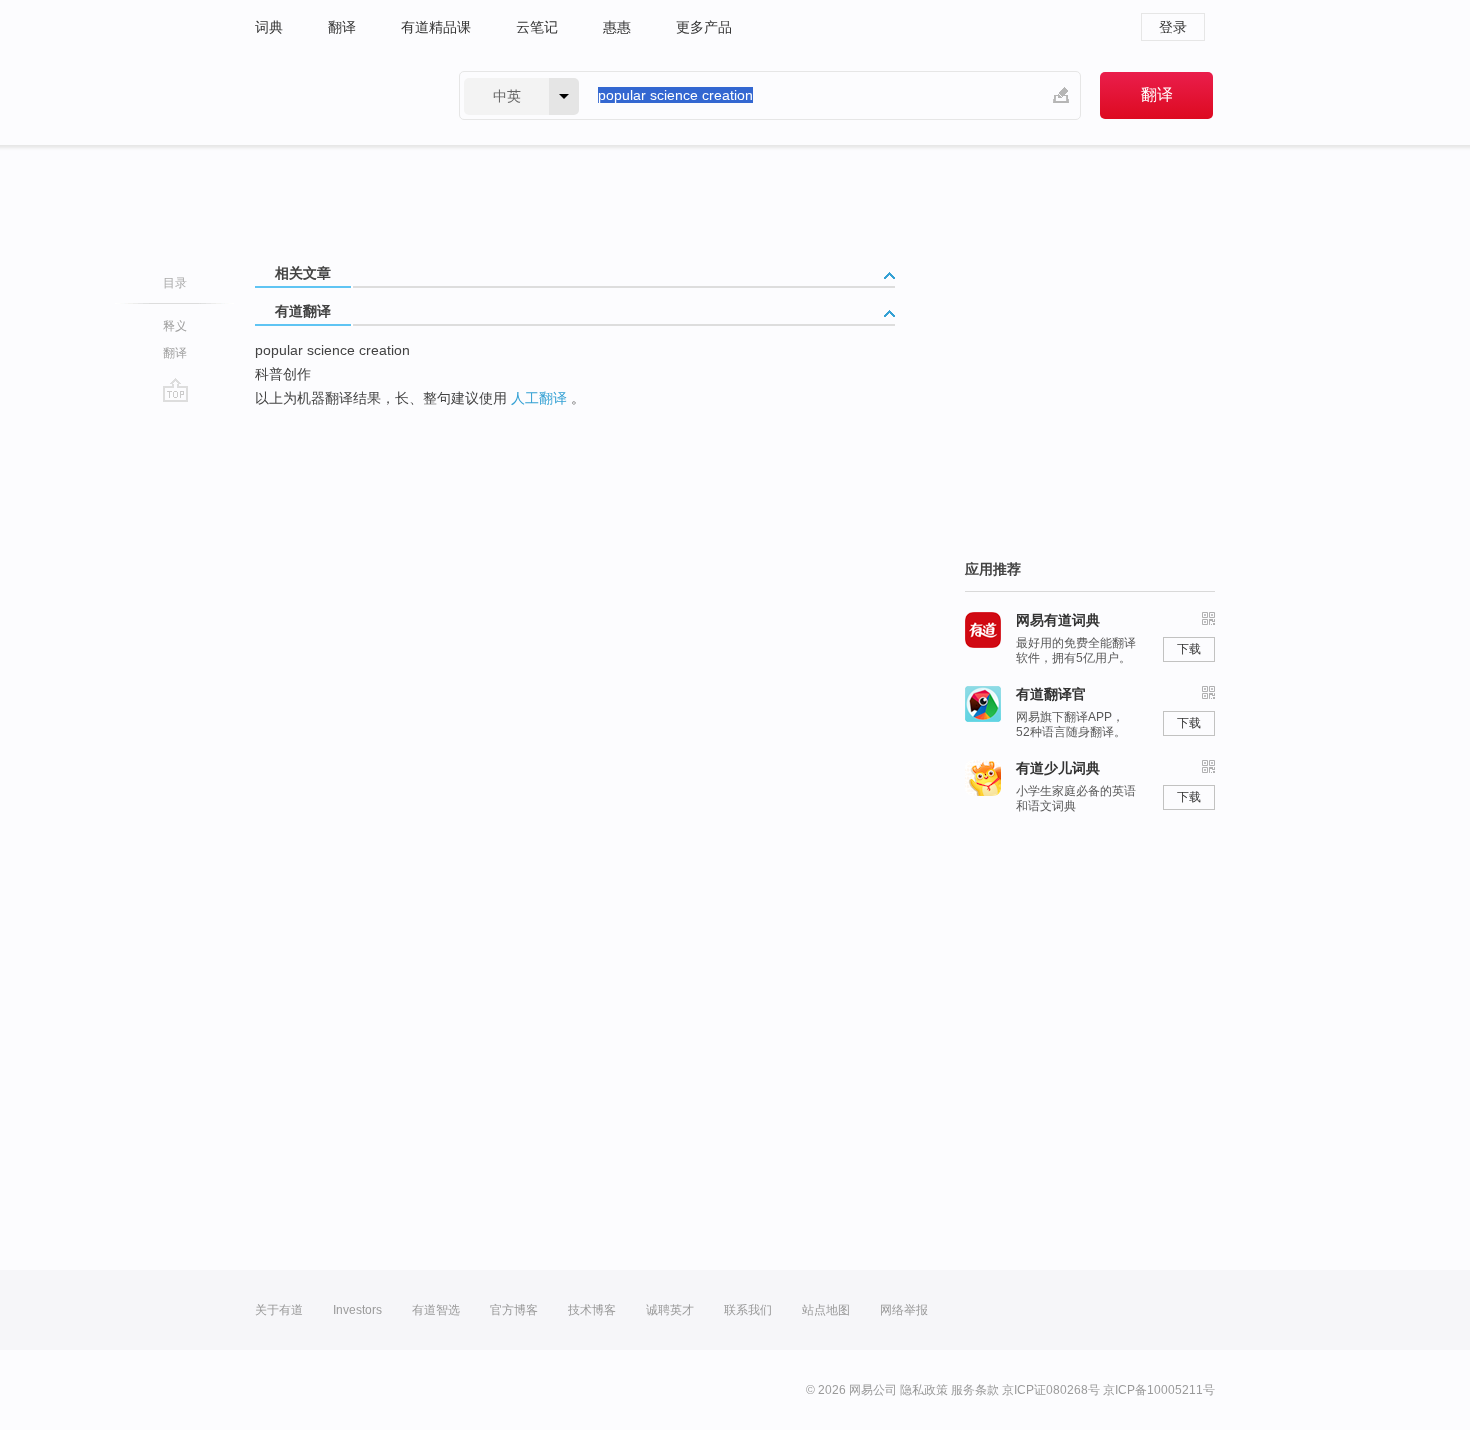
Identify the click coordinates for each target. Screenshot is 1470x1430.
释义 (175, 326)
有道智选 (436, 1310)
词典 (269, 27)
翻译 (342, 27)
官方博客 (514, 1310)
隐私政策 (924, 1390)
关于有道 (279, 1310)
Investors (357, 1310)
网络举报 (904, 1310)
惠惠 (617, 27)
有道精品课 (436, 27)
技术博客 (592, 1310)
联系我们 (748, 1310)
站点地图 (826, 1310)
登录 (1173, 27)
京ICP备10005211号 (1159, 1390)
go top (175, 390)
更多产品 (704, 27)
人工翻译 (539, 398)
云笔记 (537, 27)
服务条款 (975, 1390)
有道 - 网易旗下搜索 (337, 95)
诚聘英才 (670, 1310)
